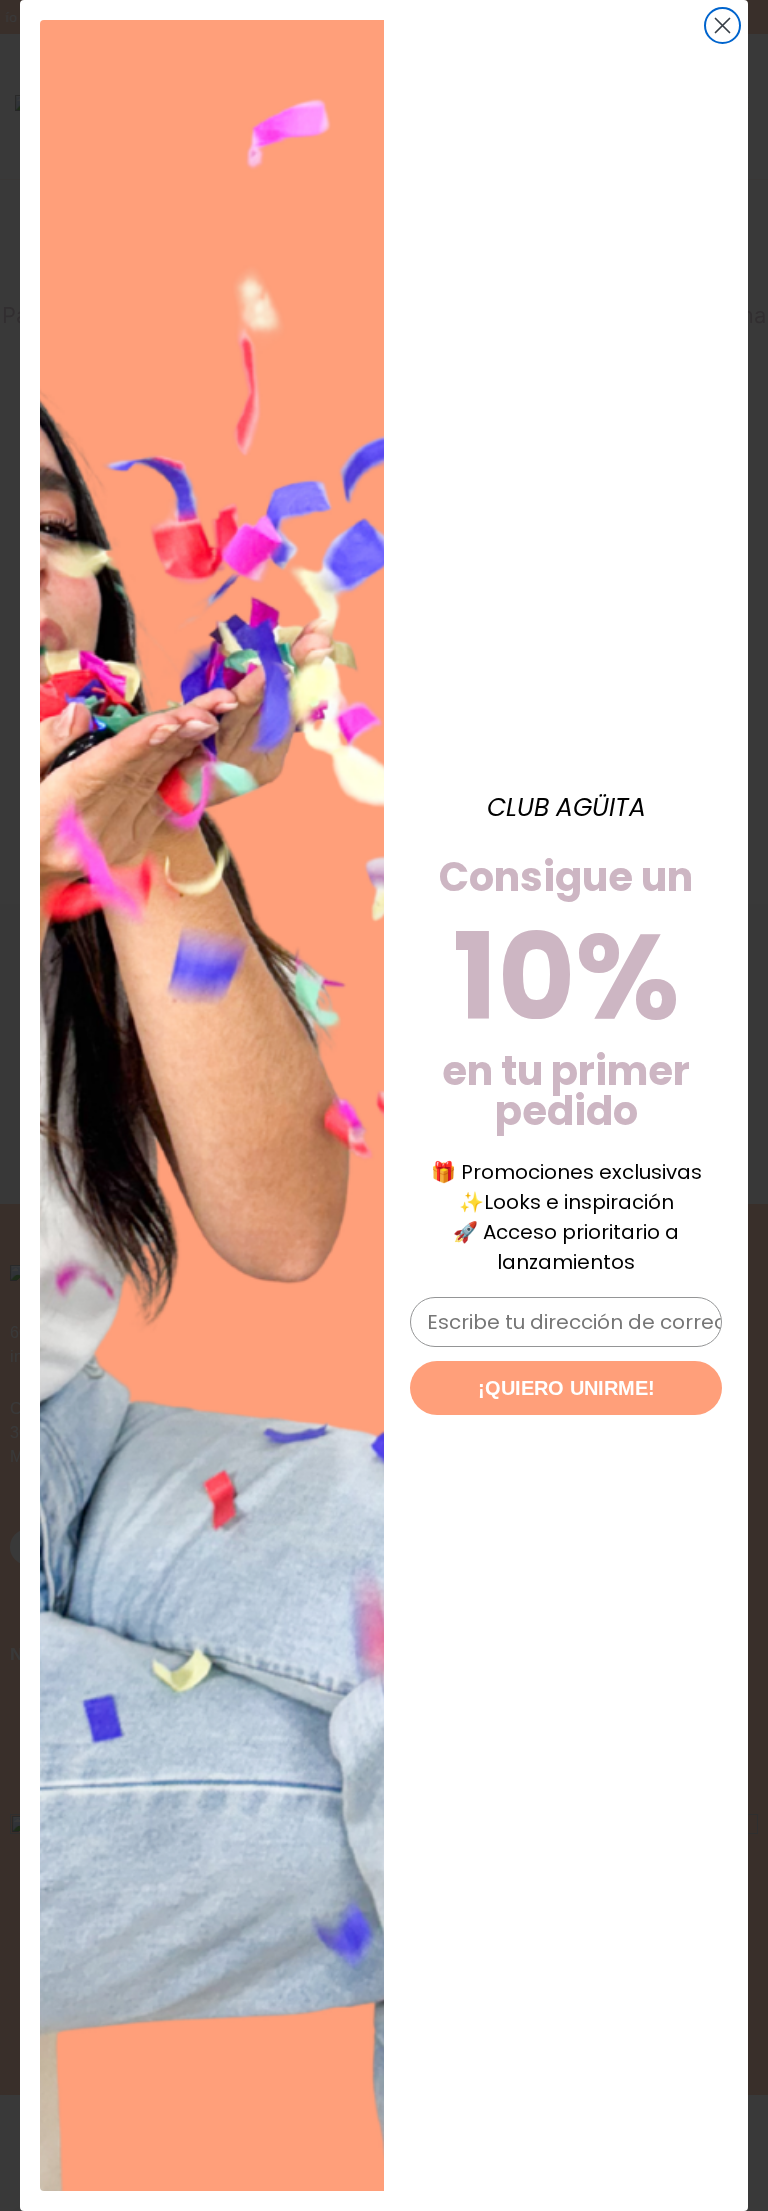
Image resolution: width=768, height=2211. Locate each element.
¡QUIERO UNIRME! (566, 1388)
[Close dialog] (722, 25)
